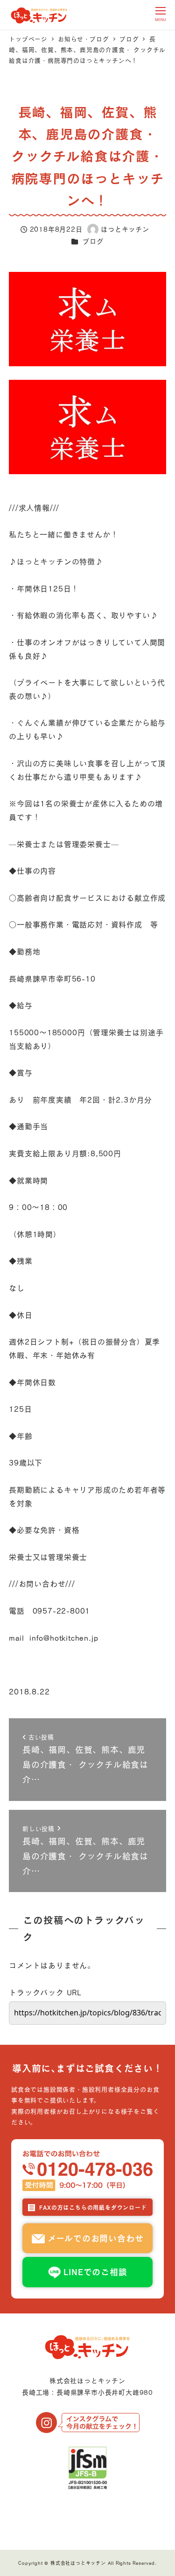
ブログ (93, 241)
